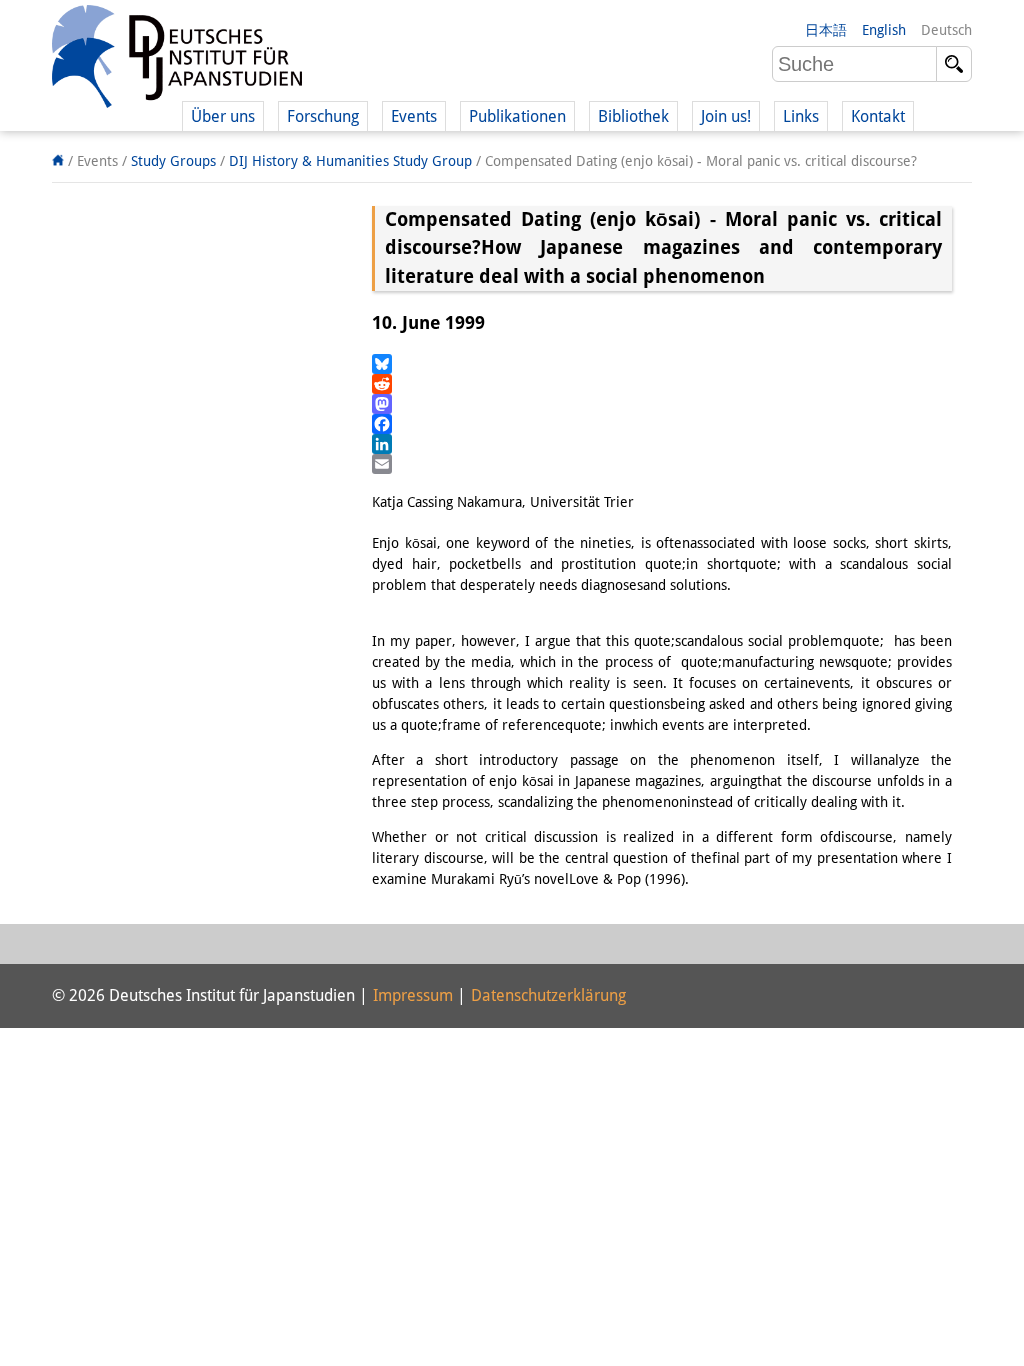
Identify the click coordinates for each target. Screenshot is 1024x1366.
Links (801, 116)
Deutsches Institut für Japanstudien (177, 60)
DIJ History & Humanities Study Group (350, 161)
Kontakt (878, 116)
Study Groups (173, 161)
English (884, 30)
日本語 (826, 30)
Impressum (413, 995)
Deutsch (946, 30)
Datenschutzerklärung (548, 995)
